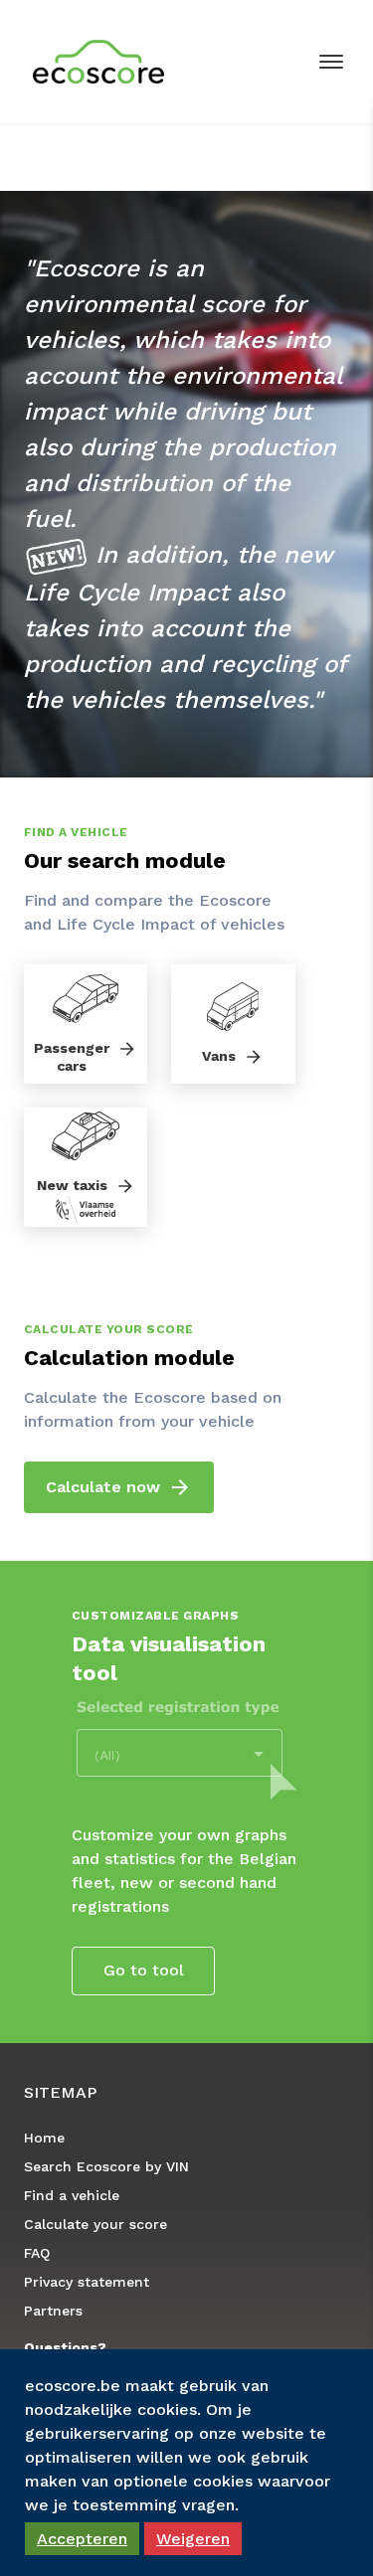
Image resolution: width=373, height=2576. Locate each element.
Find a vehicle (72, 2195)
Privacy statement (87, 2282)
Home (44, 2138)
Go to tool (144, 1970)
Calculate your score (95, 2224)
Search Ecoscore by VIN (106, 2166)
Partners (53, 2311)
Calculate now (103, 1487)
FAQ (37, 2253)
